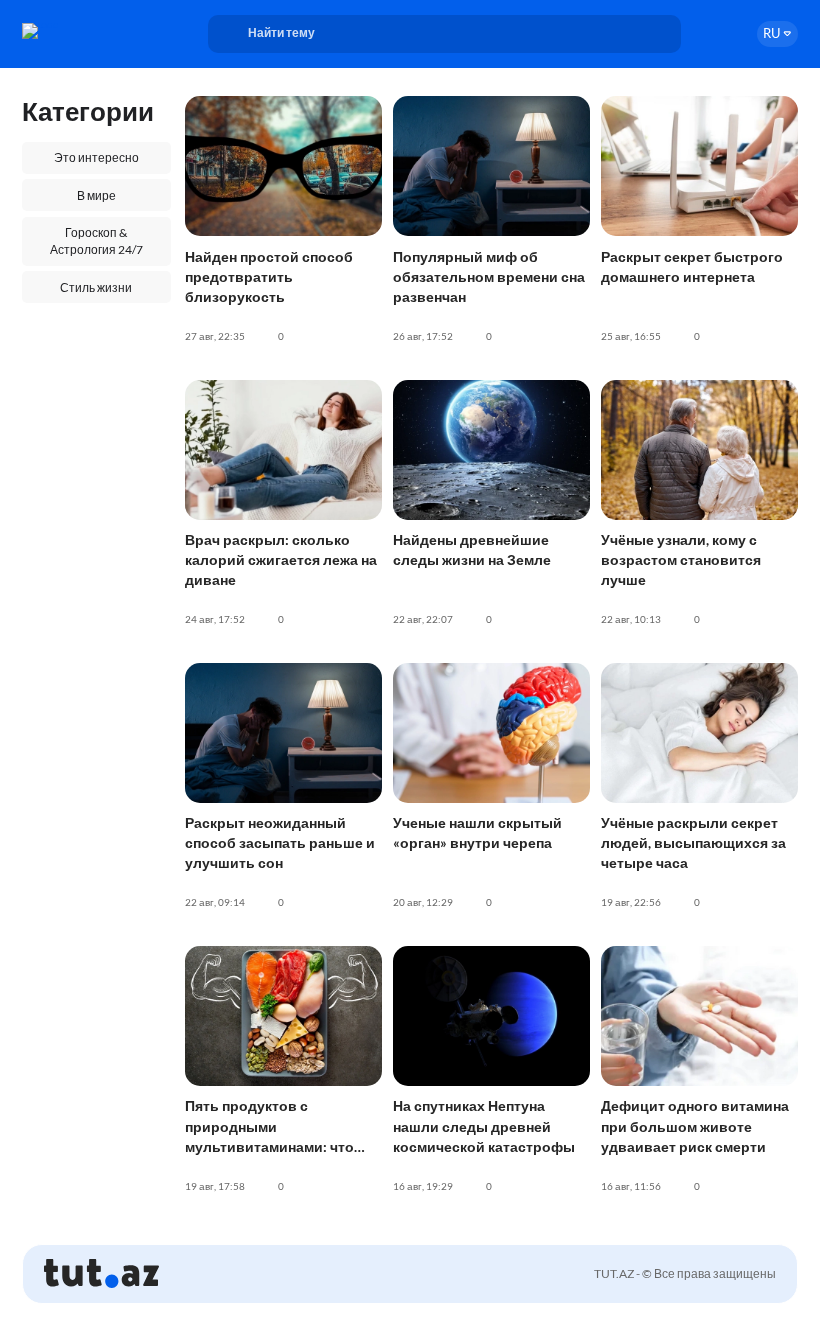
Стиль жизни (96, 287)
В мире (96, 195)
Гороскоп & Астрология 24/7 (96, 241)
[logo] (77, 31)
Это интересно (96, 157)
